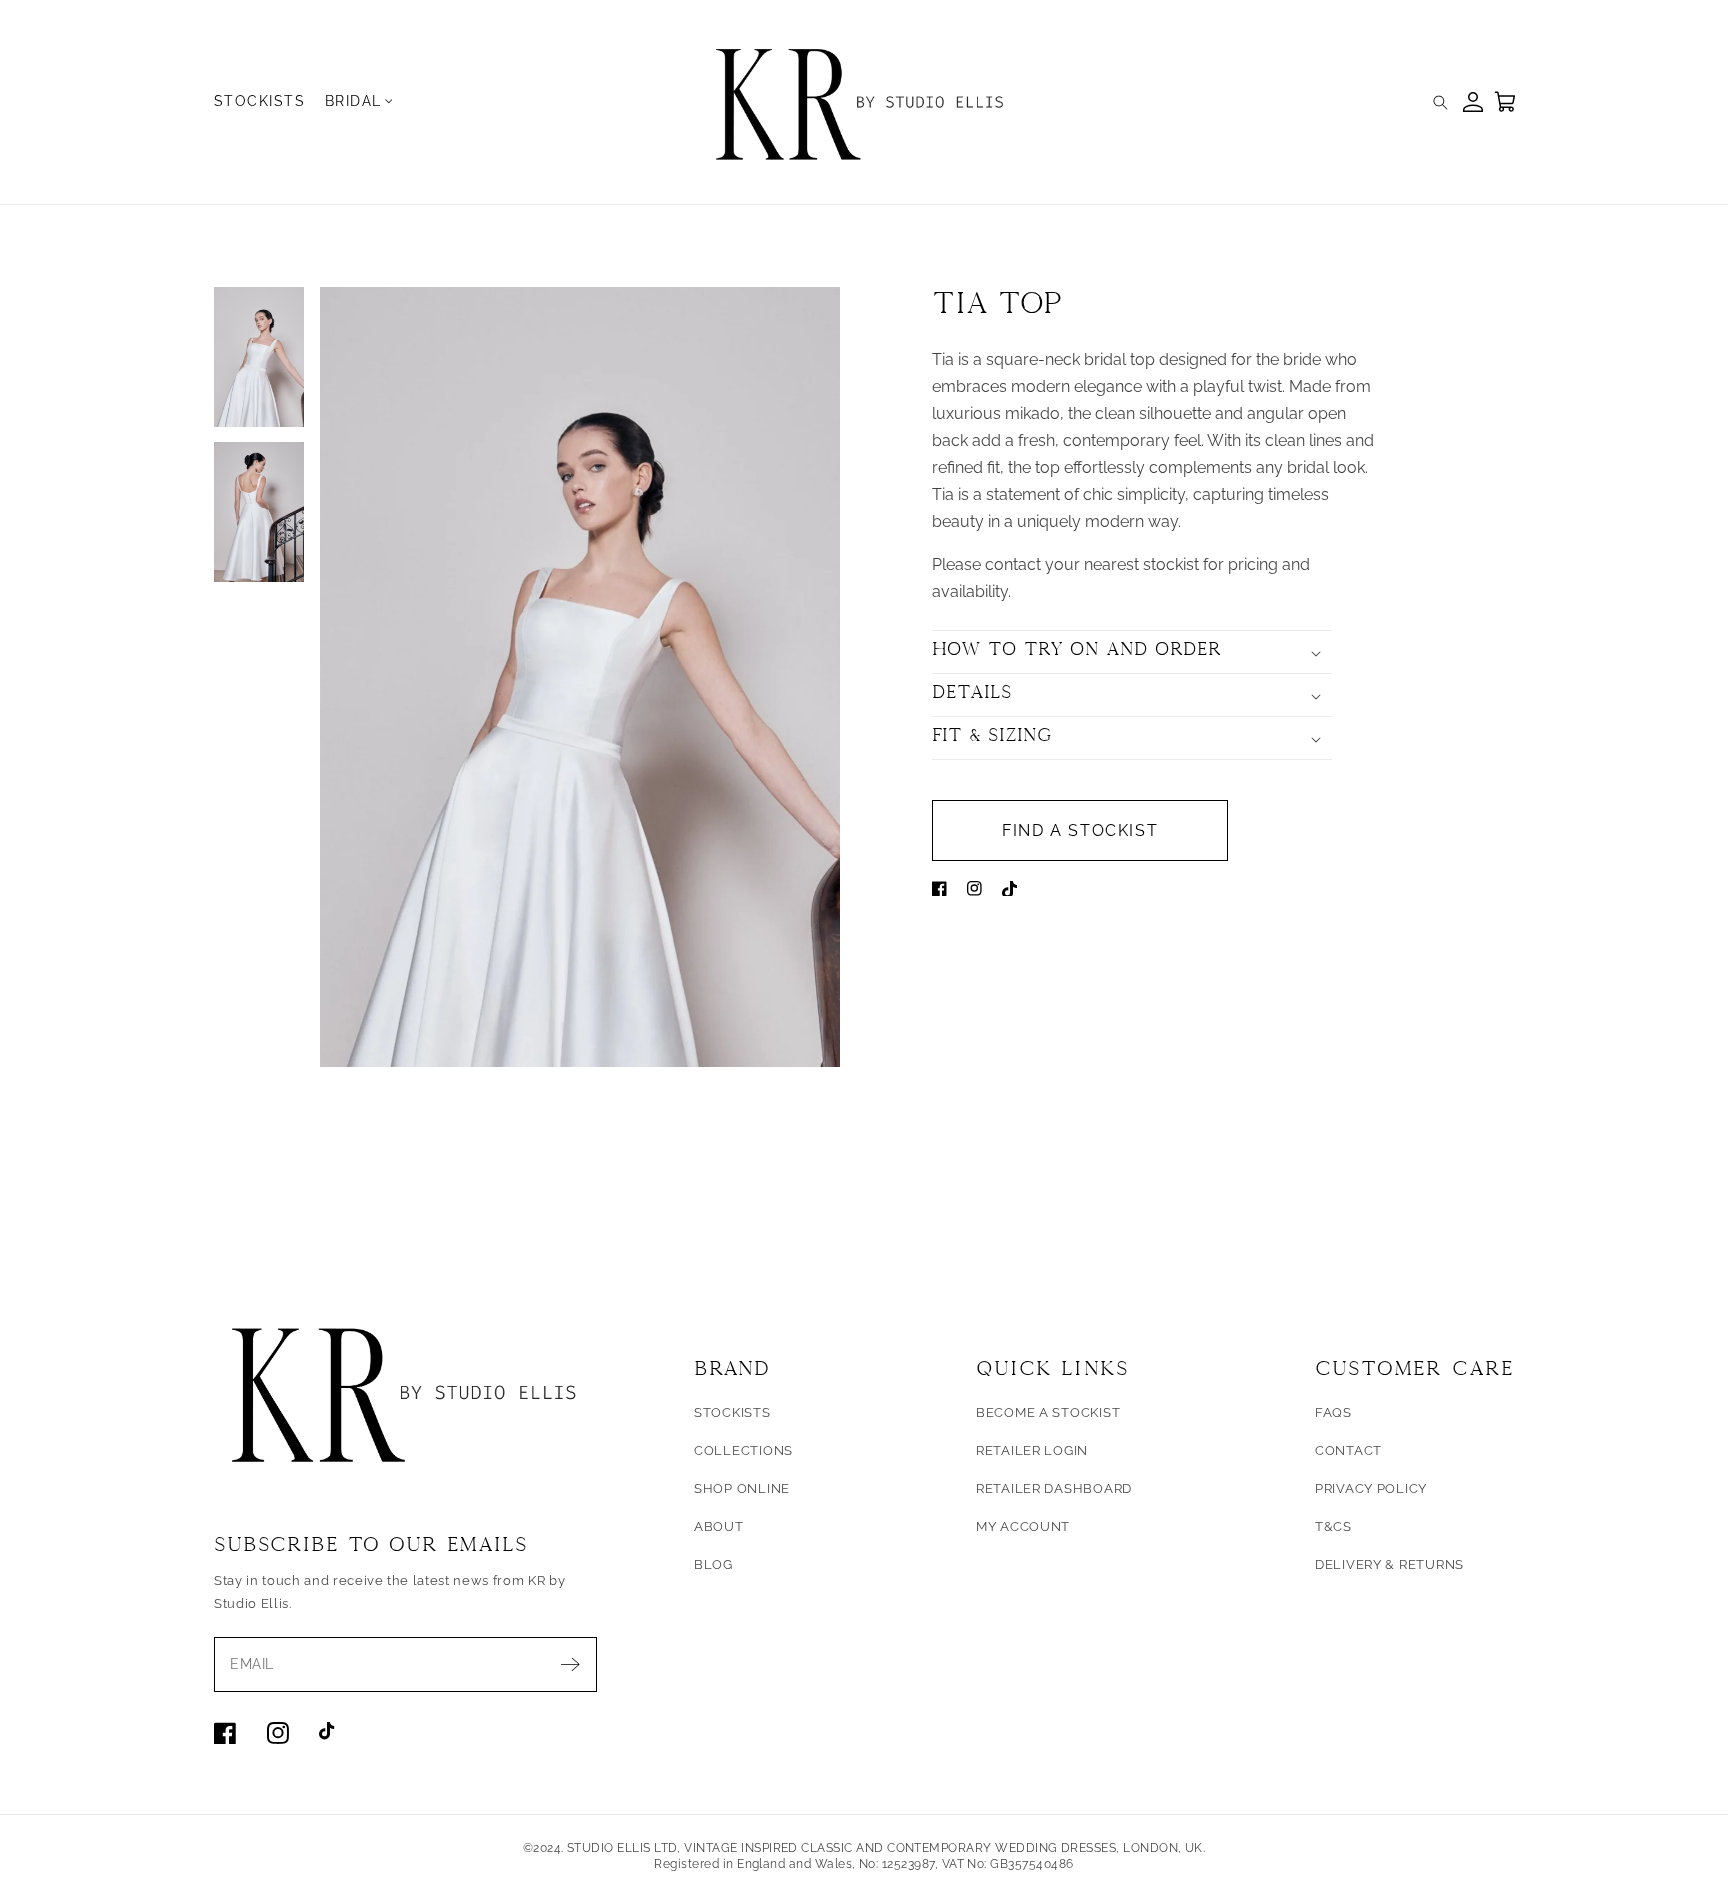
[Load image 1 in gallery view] (259, 357)
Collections (743, 1450)
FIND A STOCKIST (1080, 830)
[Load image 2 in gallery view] (259, 512)
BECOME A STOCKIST (1048, 1412)
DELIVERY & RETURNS (1389, 1564)
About (719, 1526)
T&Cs (1333, 1526)
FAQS (1333, 1412)
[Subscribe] (570, 1664)
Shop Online (742, 1488)
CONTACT (1348, 1450)
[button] (361, 101)
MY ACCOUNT (1023, 1526)
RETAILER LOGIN (1032, 1450)
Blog (713, 1564)
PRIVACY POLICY (1371, 1488)
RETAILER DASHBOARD (1054, 1488)
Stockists (732, 1412)
